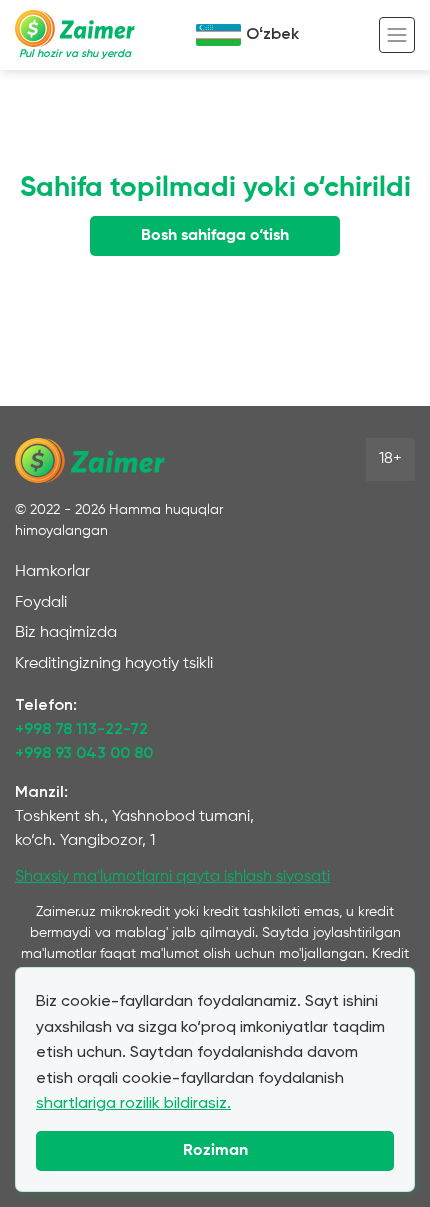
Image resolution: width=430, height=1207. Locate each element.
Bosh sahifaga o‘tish (215, 236)
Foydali (41, 603)
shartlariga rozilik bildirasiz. (133, 1102)
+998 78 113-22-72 (81, 730)
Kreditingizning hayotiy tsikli (114, 664)
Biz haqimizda (66, 633)
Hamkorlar (52, 572)
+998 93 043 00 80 (84, 754)
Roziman (215, 1151)
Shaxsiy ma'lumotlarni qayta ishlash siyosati (172, 877)
